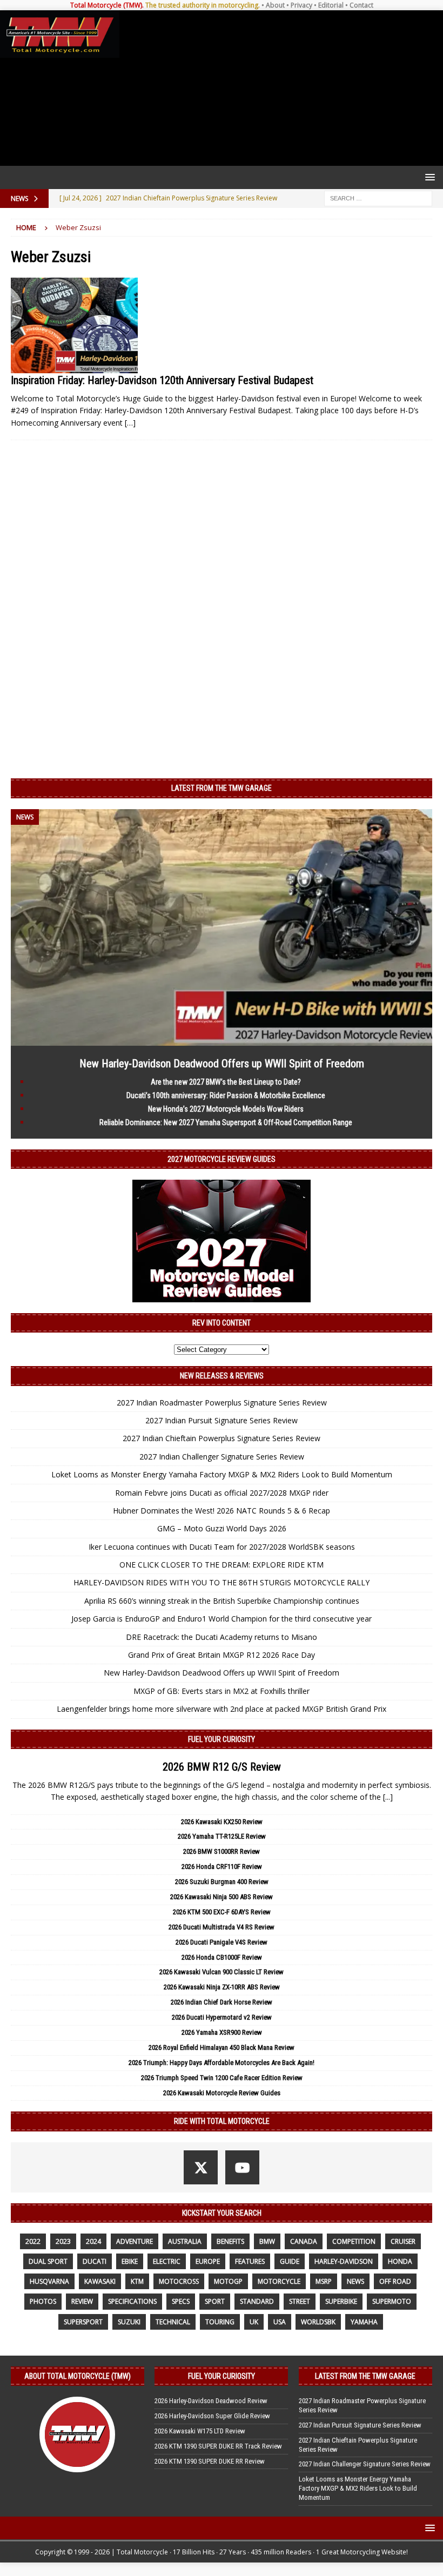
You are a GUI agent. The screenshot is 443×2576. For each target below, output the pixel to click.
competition (354, 2241)
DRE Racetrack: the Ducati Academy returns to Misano (222, 1637)
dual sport (48, 2261)
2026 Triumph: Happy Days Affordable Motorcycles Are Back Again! (222, 2063)
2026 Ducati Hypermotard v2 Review (222, 2017)
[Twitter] (201, 2167)
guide (290, 2261)
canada (304, 2241)
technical (173, 2322)
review (82, 2301)
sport (215, 2301)
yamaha (364, 2322)
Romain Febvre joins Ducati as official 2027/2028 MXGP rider (222, 1493)
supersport (83, 2322)
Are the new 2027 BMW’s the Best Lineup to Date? (226, 1082)
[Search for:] (378, 197)
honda (400, 2261)
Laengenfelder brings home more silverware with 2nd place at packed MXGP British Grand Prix (222, 1709)
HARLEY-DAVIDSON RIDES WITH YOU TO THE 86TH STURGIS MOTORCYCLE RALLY (222, 1582)
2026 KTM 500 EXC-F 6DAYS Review (222, 1912)
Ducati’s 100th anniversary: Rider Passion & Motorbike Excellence (226, 1095)
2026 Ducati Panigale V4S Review (222, 1942)
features (250, 2261)
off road (395, 2281)
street (300, 2301)
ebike (130, 2261)
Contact (361, 5)
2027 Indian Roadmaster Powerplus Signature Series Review (222, 1403)
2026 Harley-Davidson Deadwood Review (211, 2401)
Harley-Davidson (344, 2261)
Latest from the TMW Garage (222, 788)
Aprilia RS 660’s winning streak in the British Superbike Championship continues (222, 1601)
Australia (185, 2241)
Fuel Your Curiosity (222, 1739)
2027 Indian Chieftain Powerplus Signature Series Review (222, 1438)
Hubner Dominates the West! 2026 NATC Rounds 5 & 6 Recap (222, 1511)
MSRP (324, 2281)
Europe (208, 2261)
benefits (230, 2241)
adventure (135, 2241)
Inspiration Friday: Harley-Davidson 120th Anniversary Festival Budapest (162, 380)
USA (280, 2322)
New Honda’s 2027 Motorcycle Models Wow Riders (226, 1109)
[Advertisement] (279, 88)
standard (257, 2301)
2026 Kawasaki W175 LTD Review (200, 2431)
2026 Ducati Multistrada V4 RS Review (222, 1927)
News (355, 2281)
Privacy (301, 5)
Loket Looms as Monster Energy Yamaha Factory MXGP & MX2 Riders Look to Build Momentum (222, 1474)
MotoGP (228, 2281)
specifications (132, 2301)
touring (220, 2322)
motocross (179, 2281)
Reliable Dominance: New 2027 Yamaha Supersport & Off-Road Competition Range (226, 1122)
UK (254, 2322)
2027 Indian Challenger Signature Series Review (222, 1457)
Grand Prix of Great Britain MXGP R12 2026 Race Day (222, 1655)
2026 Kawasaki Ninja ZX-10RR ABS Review (222, 1987)
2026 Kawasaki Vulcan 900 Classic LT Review (222, 1972)
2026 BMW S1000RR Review (222, 1851)
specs (181, 2301)
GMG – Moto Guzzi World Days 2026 (222, 1528)
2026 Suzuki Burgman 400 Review (222, 1882)
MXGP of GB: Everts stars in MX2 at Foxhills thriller (222, 1691)
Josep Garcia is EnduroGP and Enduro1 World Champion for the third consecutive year (222, 1619)
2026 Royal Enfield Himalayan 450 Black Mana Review (222, 2047)
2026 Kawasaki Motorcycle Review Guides (222, 2093)
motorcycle (279, 2281)
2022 (33, 2241)
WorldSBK (318, 2322)
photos (43, 2301)
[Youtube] (242, 2167)
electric (167, 2261)
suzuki (129, 2322)
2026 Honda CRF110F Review (222, 1867)
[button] (428, 177)
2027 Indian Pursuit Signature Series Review (222, 1420)
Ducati (95, 2261)
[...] (388, 1797)
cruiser (403, 2241)
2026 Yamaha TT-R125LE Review (222, 1836)
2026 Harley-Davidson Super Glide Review (212, 2416)
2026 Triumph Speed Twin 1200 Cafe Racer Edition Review (222, 2078)
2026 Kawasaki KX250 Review (222, 1822)
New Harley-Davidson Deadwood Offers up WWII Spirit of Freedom (222, 1064)
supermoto (392, 2301)
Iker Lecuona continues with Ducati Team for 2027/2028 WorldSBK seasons (222, 1547)
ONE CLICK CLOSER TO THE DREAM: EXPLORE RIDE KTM (222, 1565)
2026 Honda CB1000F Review (222, 1957)
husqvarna (49, 2281)
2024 (93, 2241)
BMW (267, 2241)
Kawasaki (100, 2281)
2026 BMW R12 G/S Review (222, 1767)
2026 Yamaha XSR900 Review (222, 2032)
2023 (63, 2241)
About (275, 5)
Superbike (341, 2301)
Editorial (331, 5)
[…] (130, 423)
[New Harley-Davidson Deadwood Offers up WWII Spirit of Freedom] (222, 1039)
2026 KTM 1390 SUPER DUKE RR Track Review (218, 2446)
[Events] (74, 325)
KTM (137, 2281)
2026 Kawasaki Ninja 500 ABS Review (222, 1897)
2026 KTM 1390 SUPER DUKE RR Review (210, 2461)
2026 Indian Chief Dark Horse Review (222, 2002)
